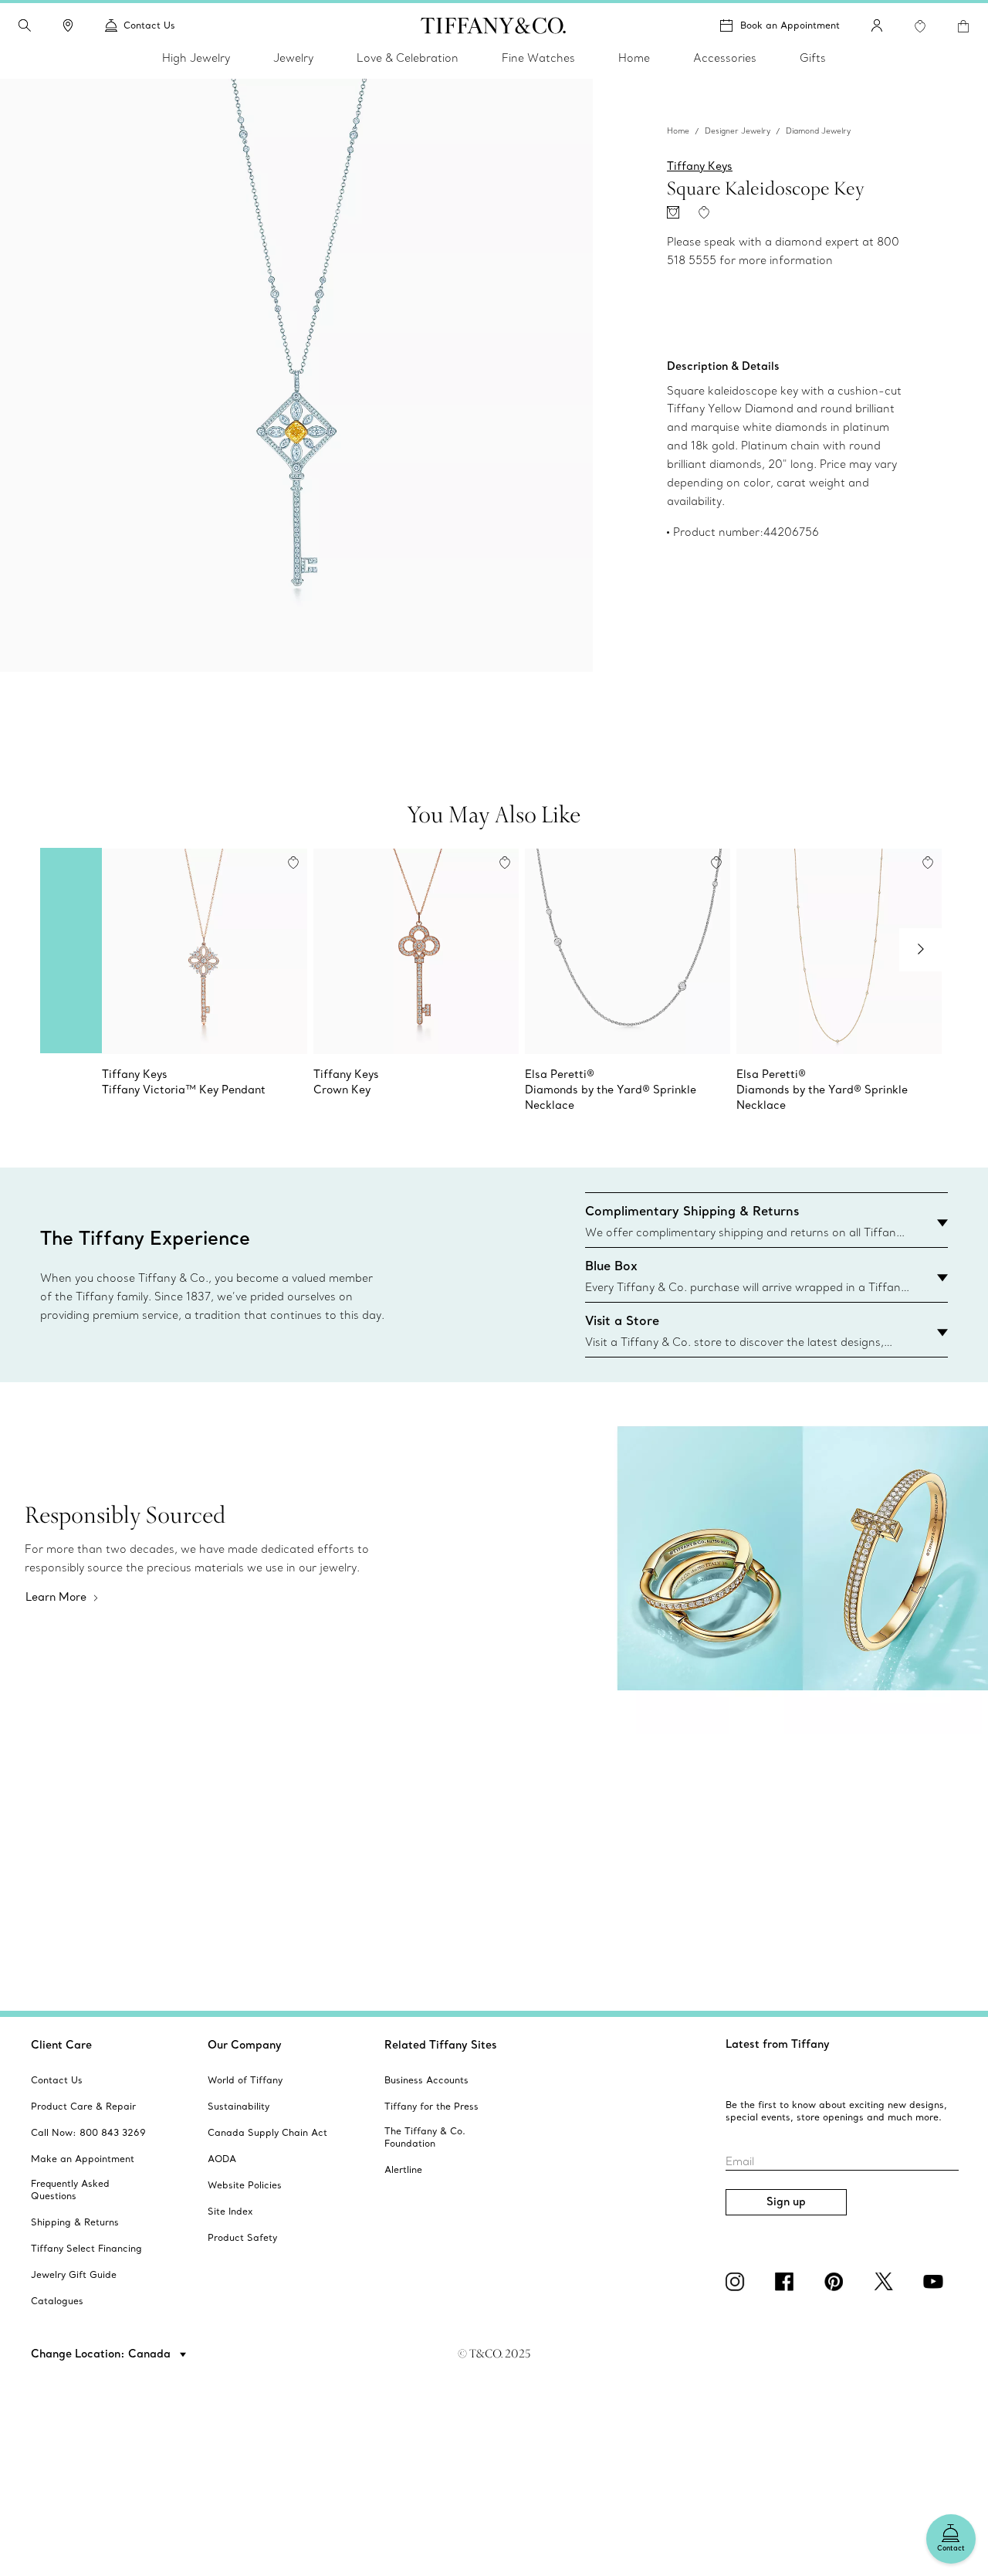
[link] (68, 25)
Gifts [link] (813, 58)
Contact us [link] (149, 25)
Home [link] (634, 58)
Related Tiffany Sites (441, 2045)
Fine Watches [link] (538, 58)
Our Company (245, 2045)
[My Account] (877, 25)
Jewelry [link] (293, 58)
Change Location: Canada (102, 2354)
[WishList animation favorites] (920, 26)
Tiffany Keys (700, 166)
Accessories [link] (725, 58)
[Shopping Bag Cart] (963, 26)
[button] (25, 25)
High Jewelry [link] (196, 58)
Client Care (61, 2045)
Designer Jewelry (738, 131)
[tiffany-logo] (494, 25)
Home (678, 131)
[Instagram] (738, 2282)
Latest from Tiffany (778, 2044)
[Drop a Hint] (673, 212)
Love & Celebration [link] (408, 58)
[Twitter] (886, 2282)
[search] (25, 25)
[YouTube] (936, 2282)
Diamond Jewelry (818, 131)
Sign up (786, 2201)
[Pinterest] (837, 2282)
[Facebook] (787, 2282)
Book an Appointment (790, 25)
